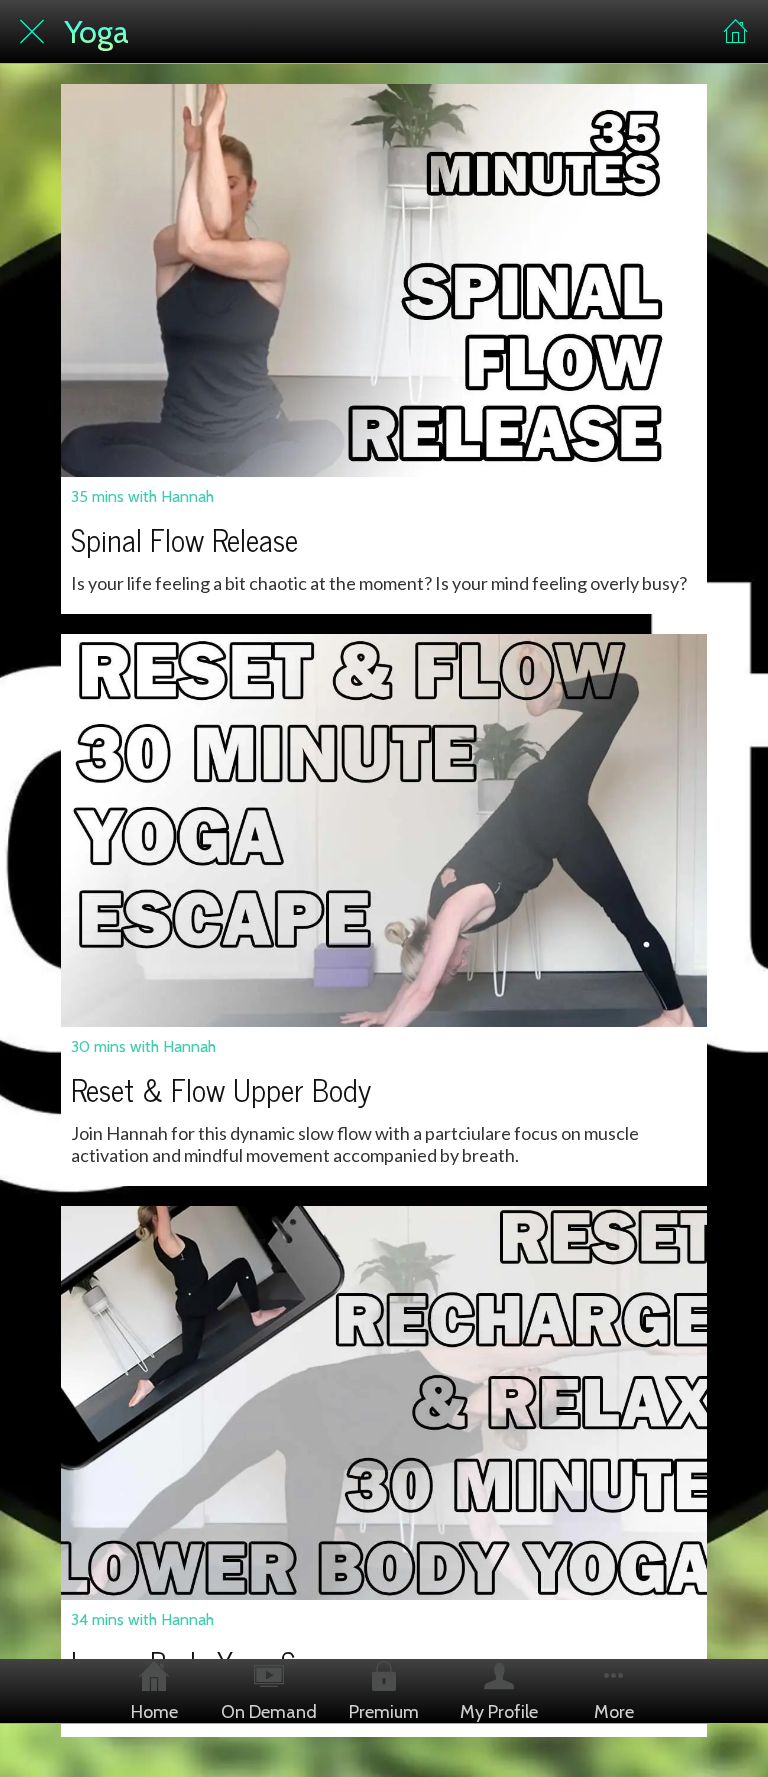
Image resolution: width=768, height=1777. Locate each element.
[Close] (32, 32)
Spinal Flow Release (184, 539)
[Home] (736, 32)
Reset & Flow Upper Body (221, 1089)
